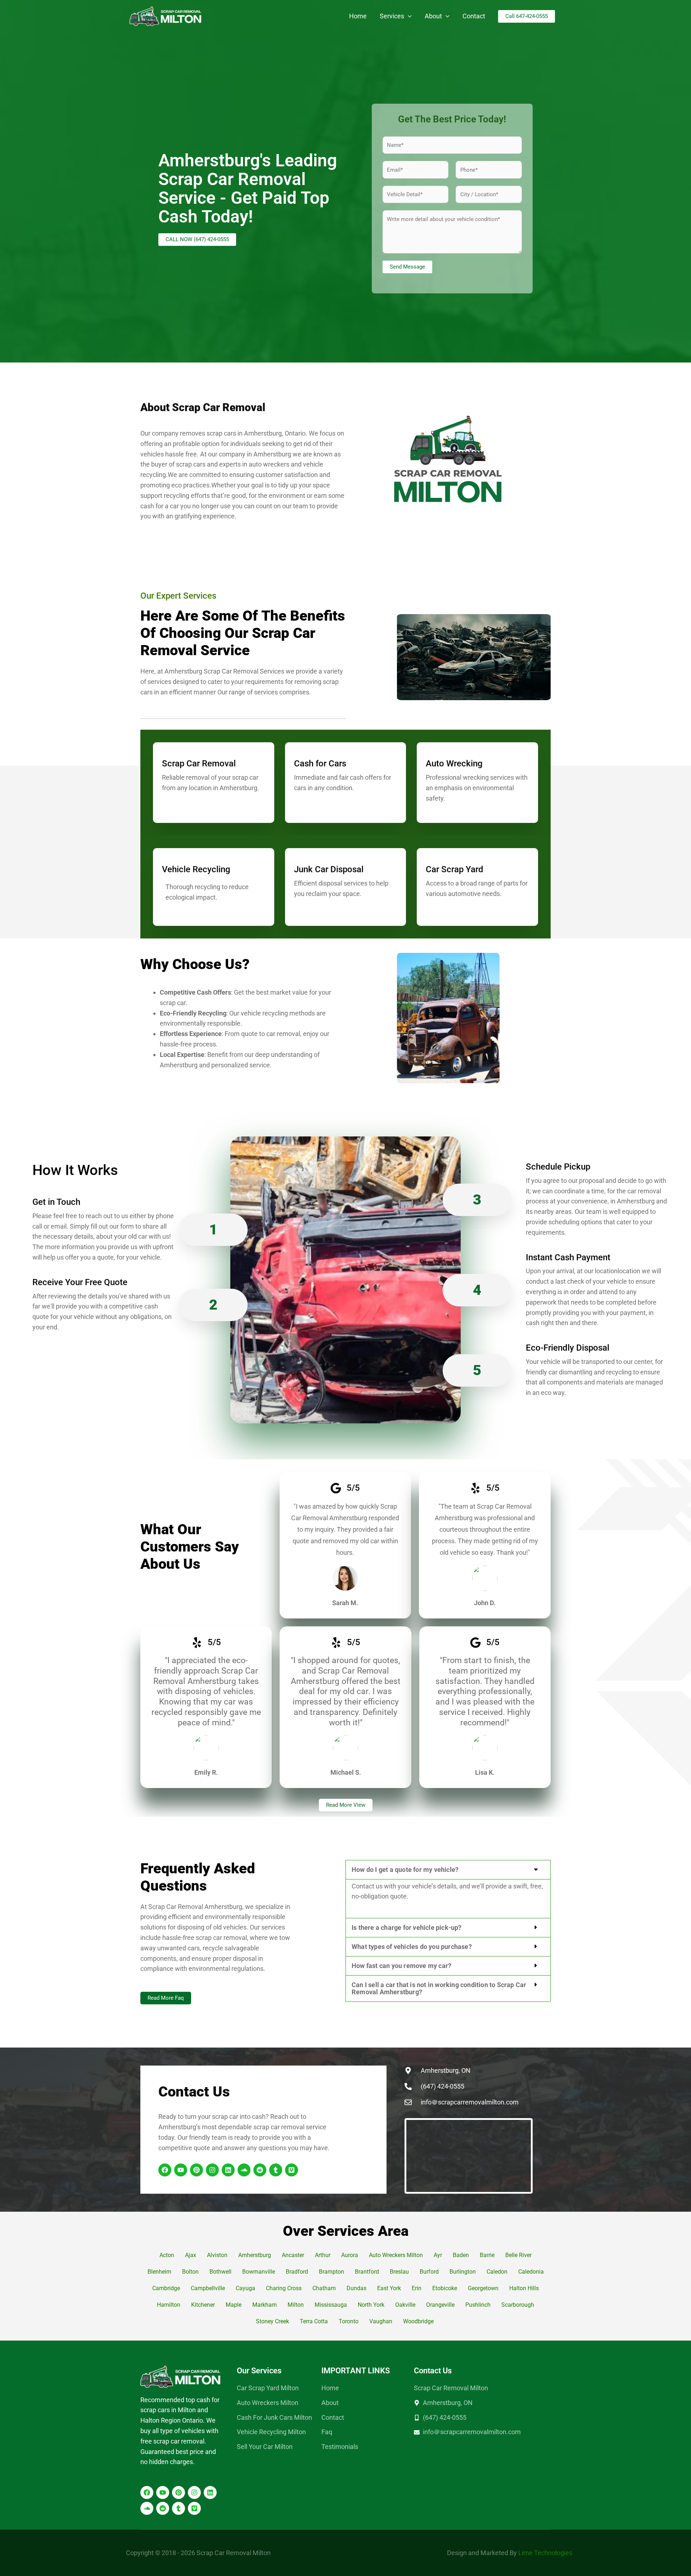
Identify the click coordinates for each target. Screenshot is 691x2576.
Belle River (518, 2255)
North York (371, 2305)
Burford (429, 2272)
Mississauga (331, 2305)
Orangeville (440, 2305)
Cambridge (166, 2288)
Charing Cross (284, 2288)
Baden (461, 2255)
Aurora (350, 2255)
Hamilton (169, 2305)
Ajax (191, 2255)
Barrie (487, 2255)
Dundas (356, 2288)
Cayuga (245, 2288)
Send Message (407, 267)
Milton (296, 2305)
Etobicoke (445, 2288)
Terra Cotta (314, 2321)
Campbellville (208, 2288)
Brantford (367, 2272)
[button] (408, 16)
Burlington (463, 2272)
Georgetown (483, 2288)
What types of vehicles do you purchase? (412, 1947)
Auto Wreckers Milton (396, 2255)
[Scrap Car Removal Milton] (166, 16)
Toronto (349, 2321)
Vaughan (381, 2321)
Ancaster (293, 2255)
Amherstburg (255, 2255)
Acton (167, 2255)
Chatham (324, 2288)
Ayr (438, 2255)
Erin (417, 2288)
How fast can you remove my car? (401, 1966)
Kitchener (203, 2305)
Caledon (497, 2272)
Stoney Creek (272, 2321)
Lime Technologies (545, 2553)
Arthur (323, 2255)
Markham (265, 2305)
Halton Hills (524, 2288)
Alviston (217, 2255)
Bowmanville (259, 2272)
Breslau (399, 2272)
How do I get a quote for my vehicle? (405, 1870)
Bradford (297, 2272)
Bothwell (220, 2272)
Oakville (405, 2305)
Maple (234, 2305)
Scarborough (518, 2305)
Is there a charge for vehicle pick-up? (407, 1928)
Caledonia (531, 2272)
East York (389, 2288)
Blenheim (159, 2272)
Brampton (331, 2272)
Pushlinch (478, 2305)
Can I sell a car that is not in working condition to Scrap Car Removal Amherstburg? (439, 1988)
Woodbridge (419, 2321)
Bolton (190, 2272)
